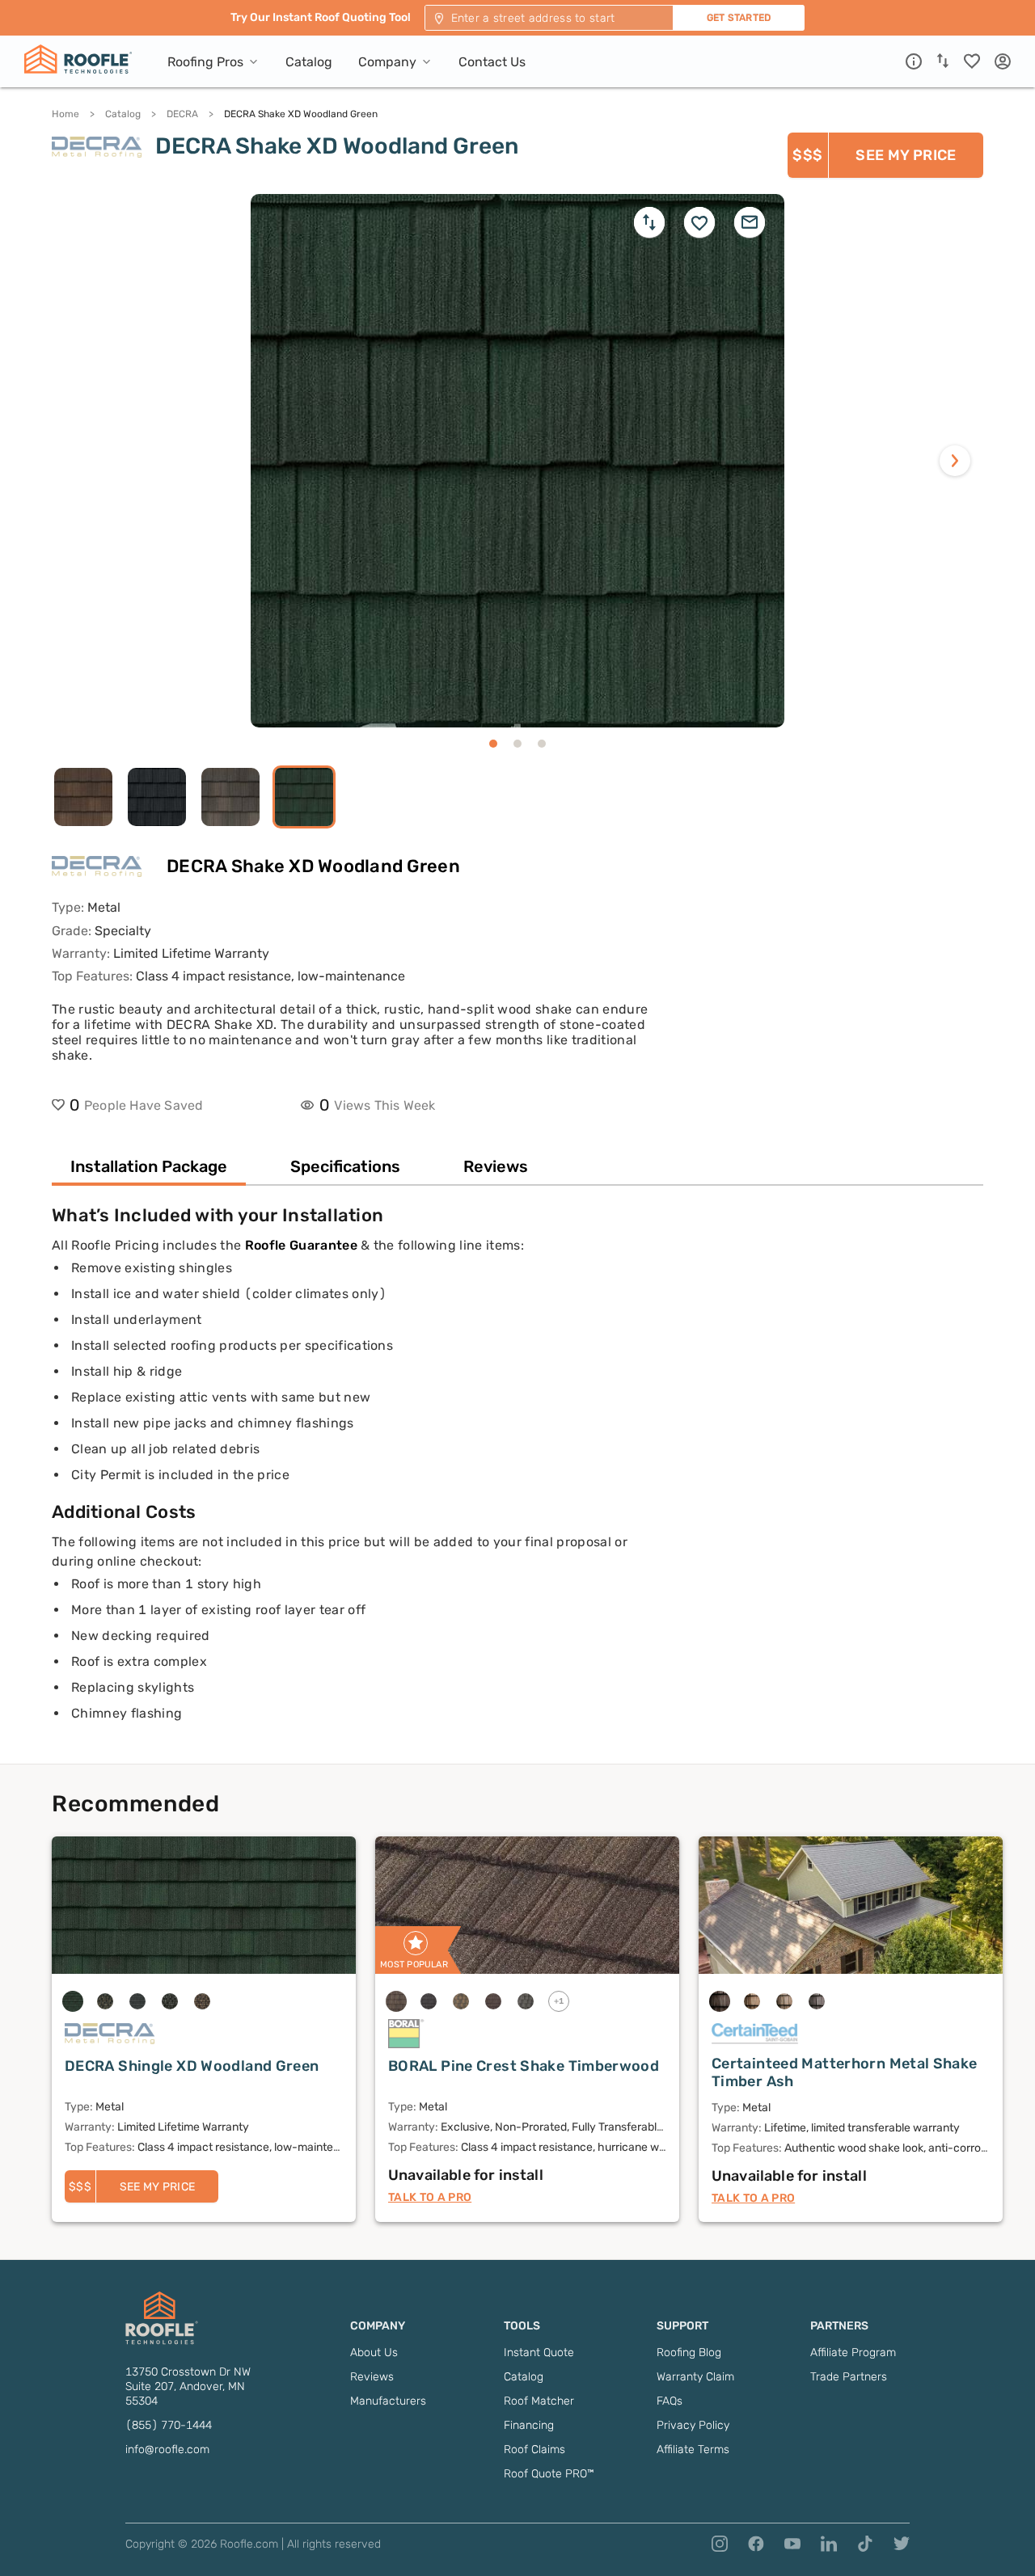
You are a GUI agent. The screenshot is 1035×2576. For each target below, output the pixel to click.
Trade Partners (849, 2377)
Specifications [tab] (345, 1166)
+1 (559, 2001)
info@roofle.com (167, 2450)
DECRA (182, 114)
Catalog (123, 114)
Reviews (372, 2377)
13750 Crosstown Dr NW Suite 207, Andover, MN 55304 (188, 2386)
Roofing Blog (689, 2353)
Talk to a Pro (430, 2197)
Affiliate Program (853, 2353)
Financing (529, 2425)
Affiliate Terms (693, 2450)
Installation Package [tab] (149, 1166)
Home (65, 114)
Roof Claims (534, 2450)
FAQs (670, 2401)
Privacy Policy (693, 2425)
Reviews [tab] (496, 1166)
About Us (374, 2353)
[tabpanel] (517, 1484)
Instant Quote (539, 2353)
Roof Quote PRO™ (549, 2474)
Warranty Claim (695, 2377)
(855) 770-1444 (169, 2425)
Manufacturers (388, 2401)
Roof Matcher (539, 2401)
